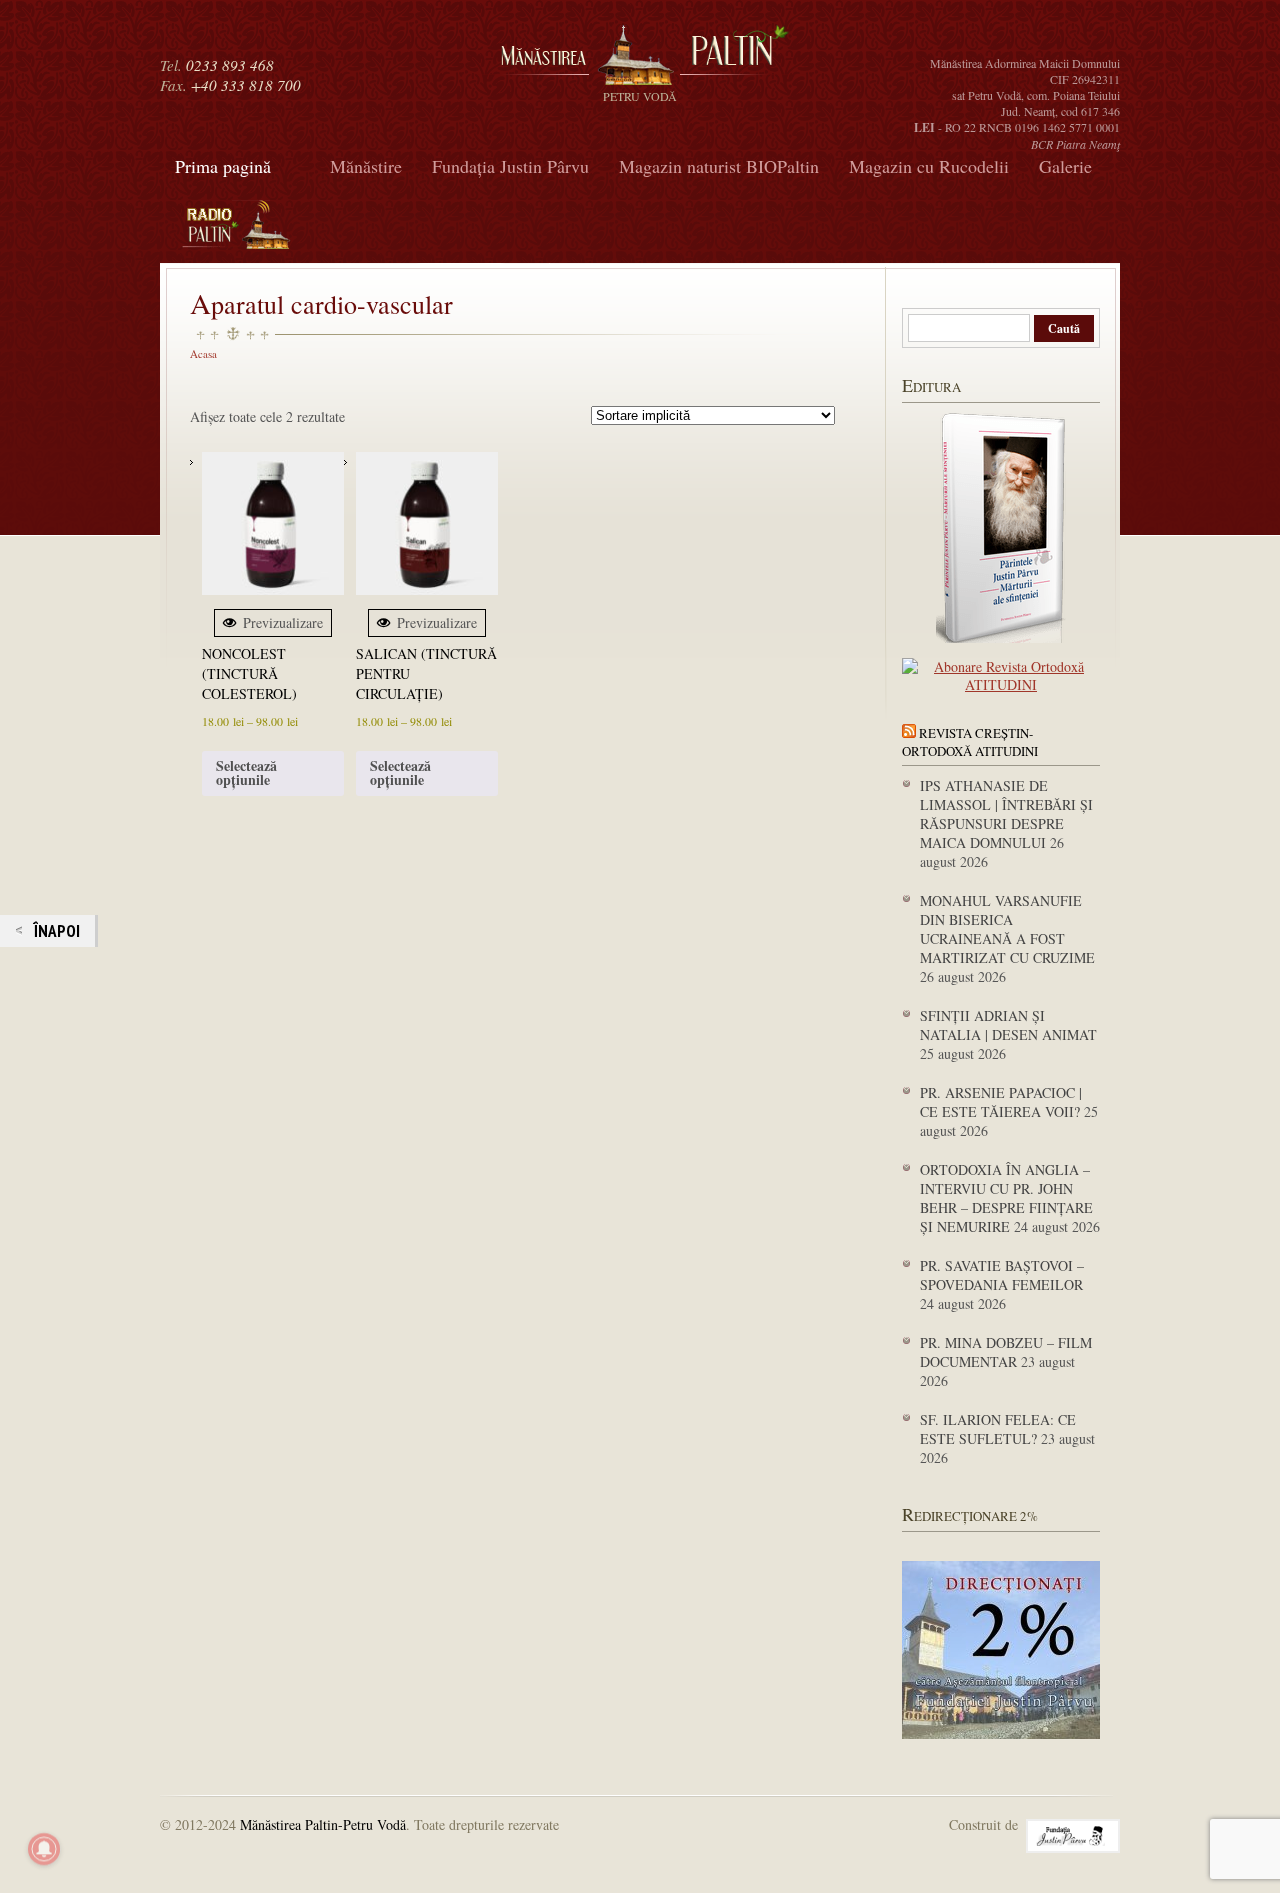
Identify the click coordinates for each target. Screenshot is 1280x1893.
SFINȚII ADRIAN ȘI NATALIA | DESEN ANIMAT (1008, 1025)
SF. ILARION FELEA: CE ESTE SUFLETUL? (998, 1429)
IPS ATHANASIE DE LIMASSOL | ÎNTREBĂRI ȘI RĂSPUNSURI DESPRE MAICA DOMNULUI (1006, 814)
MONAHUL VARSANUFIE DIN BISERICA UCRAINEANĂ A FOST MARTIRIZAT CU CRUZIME (1007, 929)
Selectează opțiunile (246, 772)
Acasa (203, 353)
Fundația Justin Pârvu (510, 166)
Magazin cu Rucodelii (929, 166)
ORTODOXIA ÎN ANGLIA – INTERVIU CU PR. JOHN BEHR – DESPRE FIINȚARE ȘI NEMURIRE (1006, 1198)
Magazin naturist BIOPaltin (719, 166)
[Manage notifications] (44, 1849)
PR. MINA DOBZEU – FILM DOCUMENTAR (1006, 1352)
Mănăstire (366, 166)
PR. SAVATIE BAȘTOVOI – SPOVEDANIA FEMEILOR (1002, 1275)
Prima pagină (223, 166)
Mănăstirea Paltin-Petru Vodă (323, 1824)
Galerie (1065, 166)
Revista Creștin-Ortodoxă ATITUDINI (970, 742)
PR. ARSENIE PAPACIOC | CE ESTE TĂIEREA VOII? (1001, 1102)
